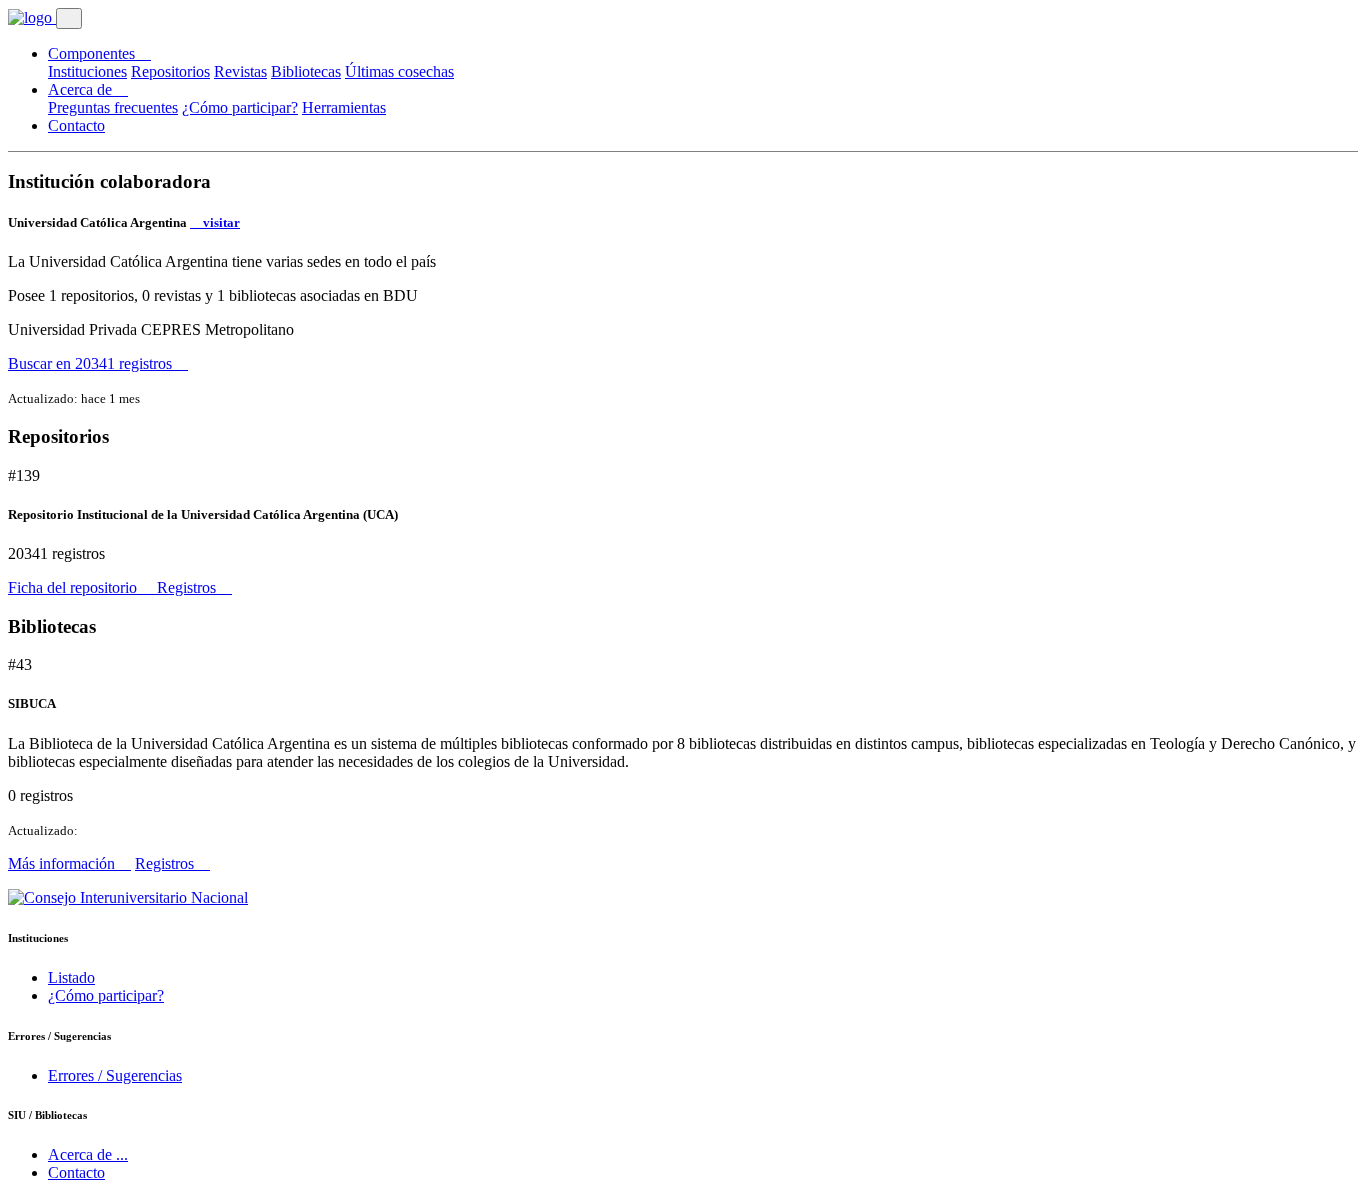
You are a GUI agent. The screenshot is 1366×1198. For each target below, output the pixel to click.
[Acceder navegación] (69, 18)
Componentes (93, 53)
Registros (188, 587)
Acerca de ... (88, 1154)
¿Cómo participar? (240, 107)
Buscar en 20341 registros (92, 363)
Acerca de (82, 89)
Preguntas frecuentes (113, 107)
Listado (71, 977)
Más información (63, 863)
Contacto (76, 125)
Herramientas (344, 107)
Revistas (240, 71)
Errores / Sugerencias (115, 1075)
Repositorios (170, 71)
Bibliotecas (306, 71)
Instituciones (87, 71)
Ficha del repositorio (74, 587)
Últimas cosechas (399, 71)
